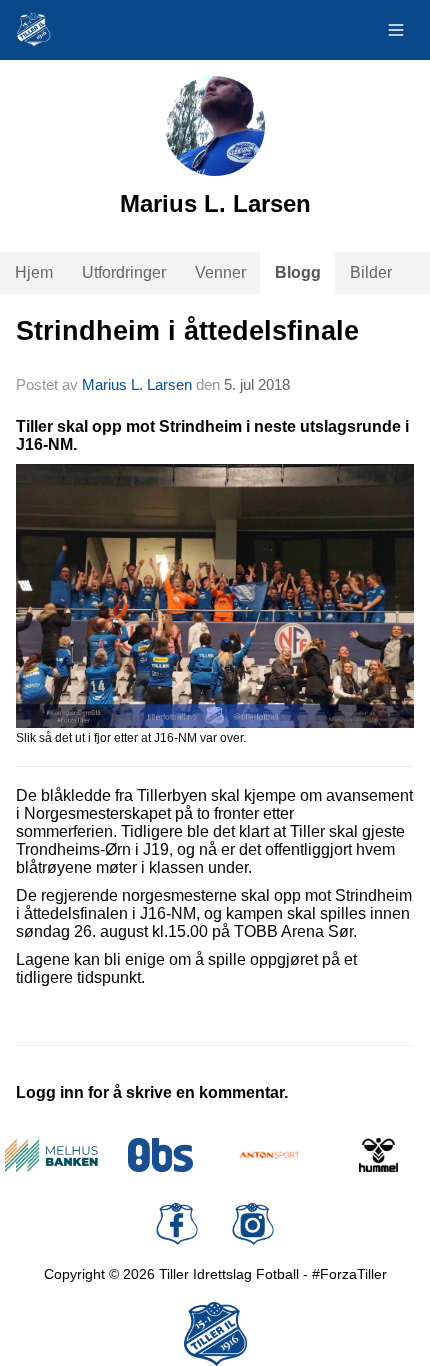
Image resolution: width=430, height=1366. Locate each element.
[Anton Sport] (269, 1155)
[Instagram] (253, 1224)
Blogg (298, 272)
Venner (220, 272)
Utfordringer (124, 272)
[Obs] (160, 1155)
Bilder (371, 272)
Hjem (34, 272)
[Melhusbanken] (51, 1155)
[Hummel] (378, 1155)
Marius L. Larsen (137, 384)
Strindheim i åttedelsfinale (187, 331)
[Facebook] (177, 1224)
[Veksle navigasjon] (396, 30)
